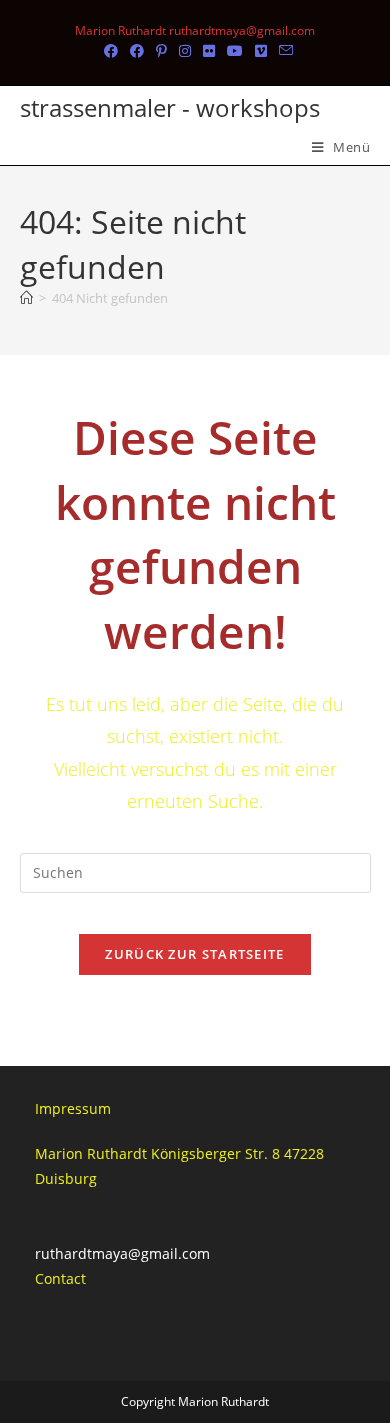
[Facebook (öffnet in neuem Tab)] (111, 51)
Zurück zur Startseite (194, 954)
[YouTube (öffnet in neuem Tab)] (235, 51)
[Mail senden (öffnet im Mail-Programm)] (283, 51)
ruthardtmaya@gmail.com (122, 1253)
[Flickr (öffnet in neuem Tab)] (209, 51)
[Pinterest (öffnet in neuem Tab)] (161, 51)
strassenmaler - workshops (170, 107)
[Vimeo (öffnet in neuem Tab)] (261, 51)
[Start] (26, 298)
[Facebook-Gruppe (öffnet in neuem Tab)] (137, 51)
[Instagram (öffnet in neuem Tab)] (185, 51)
